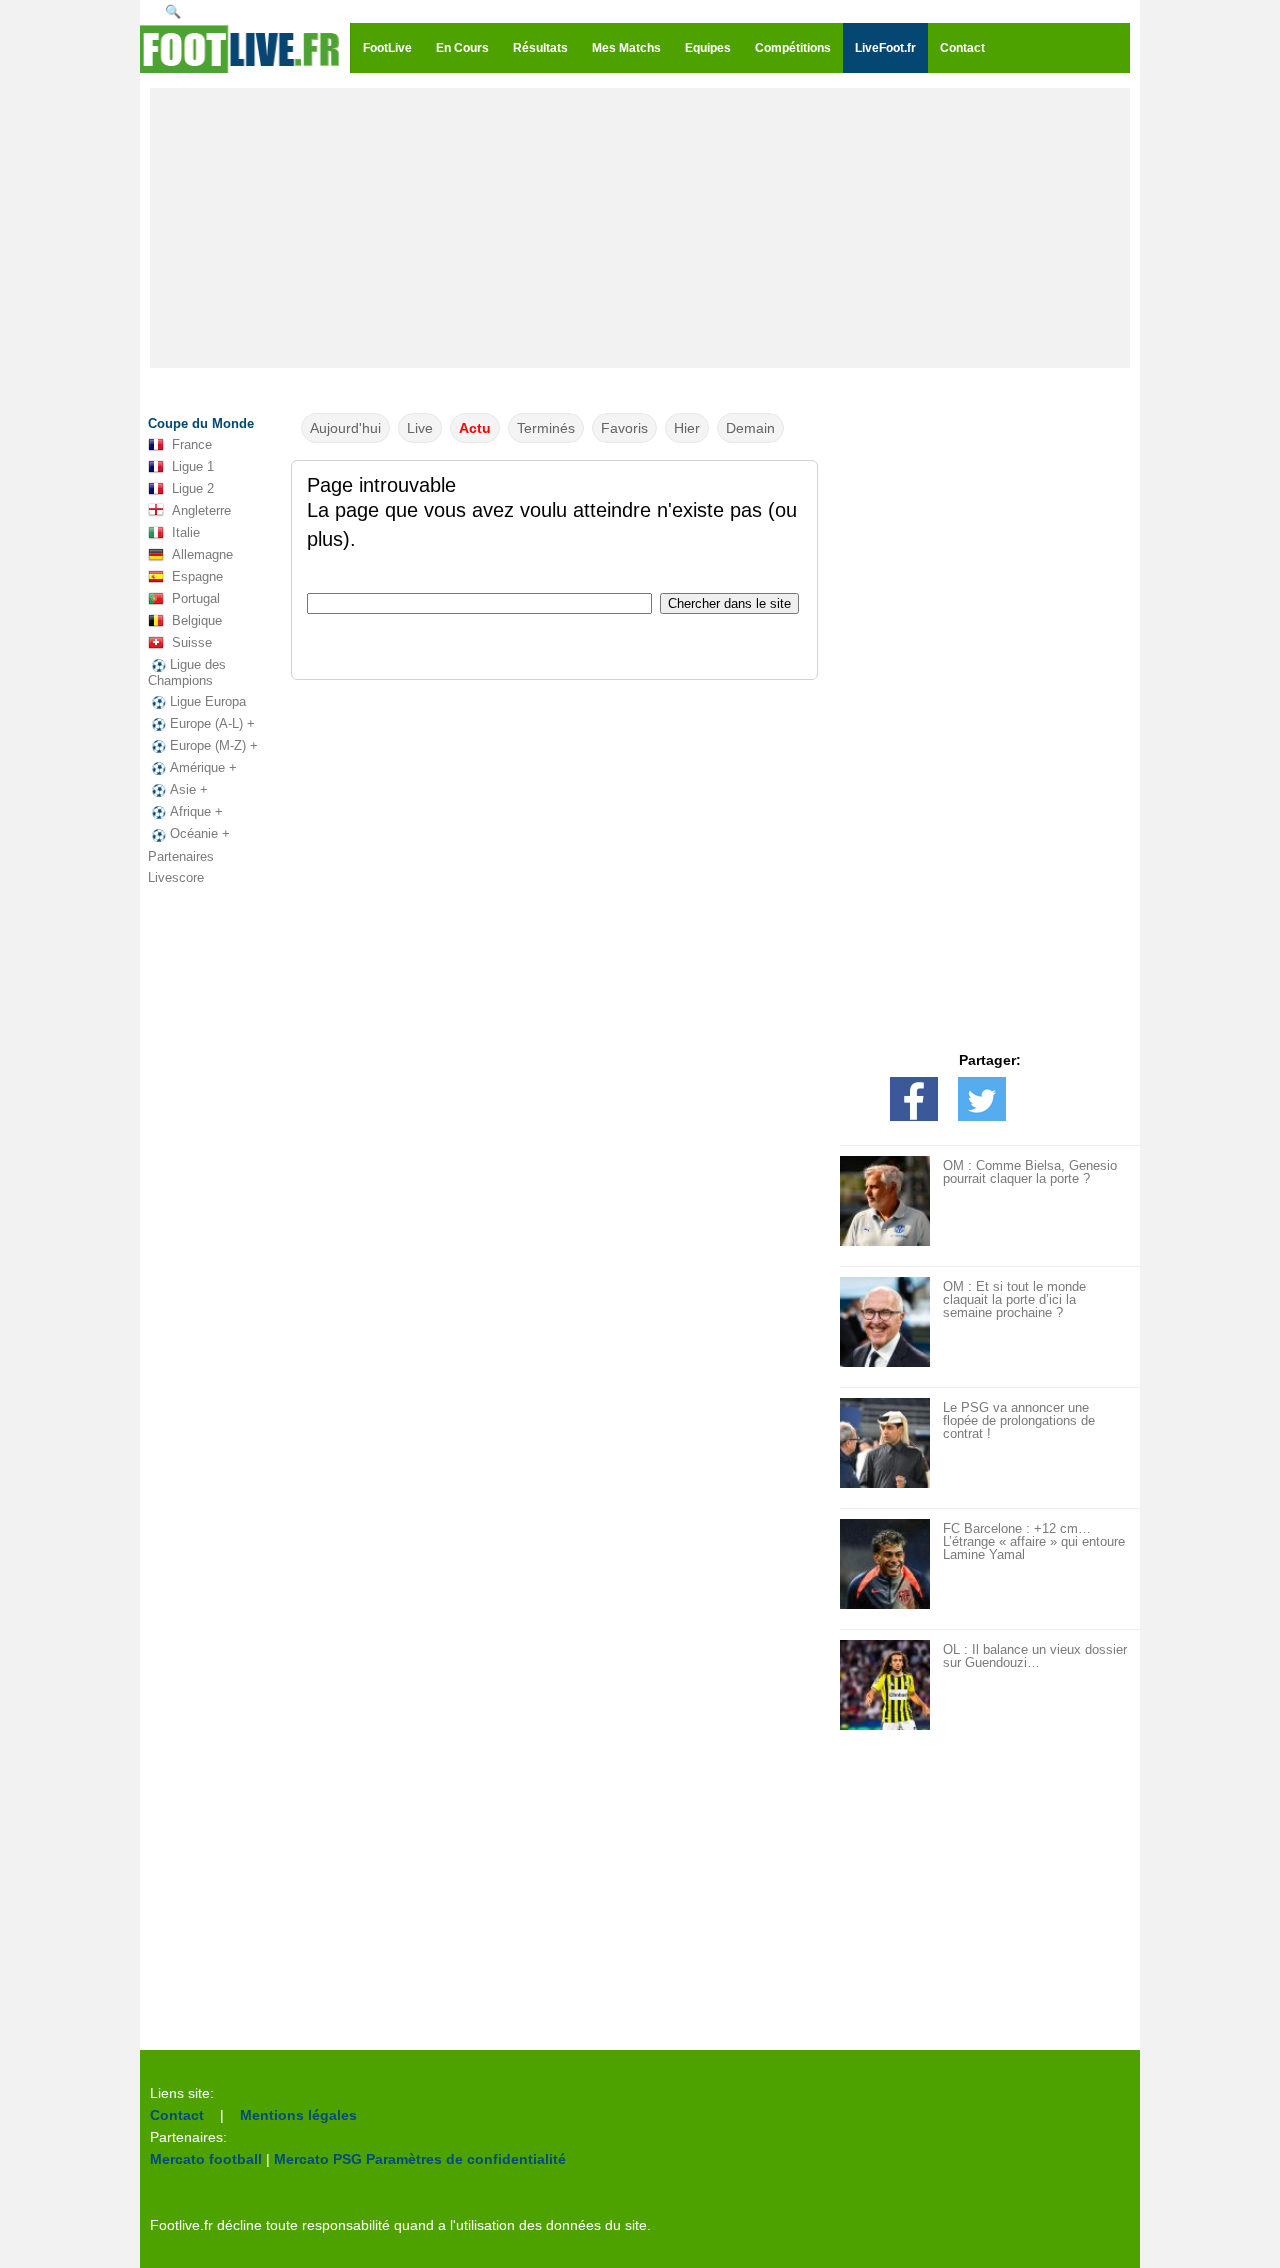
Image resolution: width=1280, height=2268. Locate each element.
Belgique (197, 620)
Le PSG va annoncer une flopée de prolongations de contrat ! (1019, 1420)
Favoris (624, 428)
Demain (750, 428)
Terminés (546, 428)
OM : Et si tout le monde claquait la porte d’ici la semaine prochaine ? (1014, 1299)
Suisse (192, 642)
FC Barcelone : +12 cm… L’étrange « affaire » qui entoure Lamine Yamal (1034, 1541)
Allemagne (202, 554)
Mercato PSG (318, 2159)
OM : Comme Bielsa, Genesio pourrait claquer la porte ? (1030, 1172)
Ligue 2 (193, 488)
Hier (687, 428)
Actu (475, 428)
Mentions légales (298, 2115)
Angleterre (201, 510)
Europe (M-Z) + (214, 745)
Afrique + (196, 811)
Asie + (189, 789)
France (192, 444)
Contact (177, 2115)
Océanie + (200, 833)
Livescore (176, 877)
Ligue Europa (208, 701)
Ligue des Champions (187, 672)
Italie (186, 532)
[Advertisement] (640, 228)
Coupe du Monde (201, 423)
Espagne (197, 576)
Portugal (196, 598)
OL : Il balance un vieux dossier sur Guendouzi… (1035, 1656)
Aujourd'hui (345, 428)
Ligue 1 (193, 466)
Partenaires (181, 856)
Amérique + (203, 767)
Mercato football (206, 2159)
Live (420, 428)
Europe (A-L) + (212, 723)
